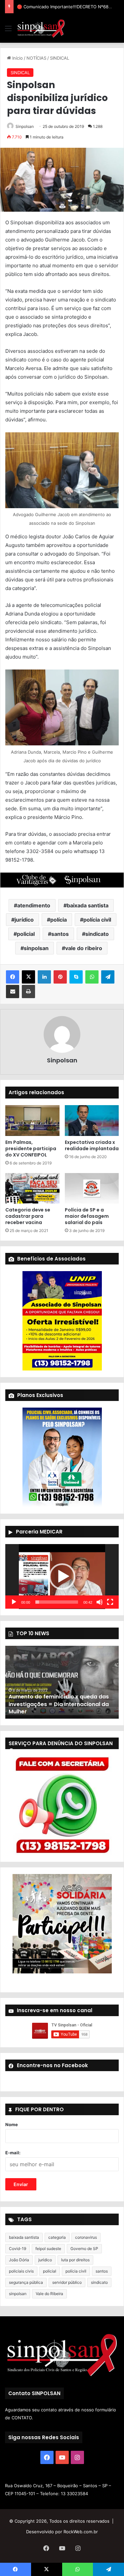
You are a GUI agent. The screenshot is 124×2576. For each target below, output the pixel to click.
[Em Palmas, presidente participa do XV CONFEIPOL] (32, 1120)
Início (17, 58)
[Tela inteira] (110, 1602)
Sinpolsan (25, 126)
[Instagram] (77, 2457)
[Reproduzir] (14, 1602)
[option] (62, 1682)
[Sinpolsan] (41, 28)
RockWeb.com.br (81, 2532)
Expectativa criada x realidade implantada (92, 1145)
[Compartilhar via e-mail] (13, 992)
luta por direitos (75, 2260)
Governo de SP (84, 2249)
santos (60, 934)
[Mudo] (100, 1602)
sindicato (97, 934)
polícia (59, 920)
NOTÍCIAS (36, 58)
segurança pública (26, 2282)
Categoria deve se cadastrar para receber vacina (28, 1216)
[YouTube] (62, 2457)
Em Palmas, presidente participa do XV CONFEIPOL (31, 1149)
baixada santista (88, 905)
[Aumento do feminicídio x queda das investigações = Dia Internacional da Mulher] (62, 1682)
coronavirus (86, 2237)
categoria (57, 2237)
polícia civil (97, 920)
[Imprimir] (28, 992)
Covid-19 (18, 2249)
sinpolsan (36, 948)
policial (26, 934)
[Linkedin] (44, 977)
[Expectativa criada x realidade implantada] (92, 1120)
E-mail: (13, 2153)
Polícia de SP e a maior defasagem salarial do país (87, 1216)
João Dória (19, 2260)
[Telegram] (108, 977)
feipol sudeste (48, 2249)
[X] (28, 977)
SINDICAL (60, 58)
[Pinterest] (60, 977)
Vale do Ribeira (49, 2294)
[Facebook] (13, 977)
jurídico (24, 920)
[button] (62, 1577)
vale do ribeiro (84, 948)
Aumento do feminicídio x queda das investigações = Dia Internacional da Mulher (59, 1704)
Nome (12, 2124)
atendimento (34, 905)
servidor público (67, 2282)
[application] (62, 1577)
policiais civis (21, 2271)
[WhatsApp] (92, 977)
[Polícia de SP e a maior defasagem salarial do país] (92, 1188)
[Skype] (76, 977)
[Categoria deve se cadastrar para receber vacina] (32, 1188)
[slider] (57, 1602)
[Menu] (8, 31)
